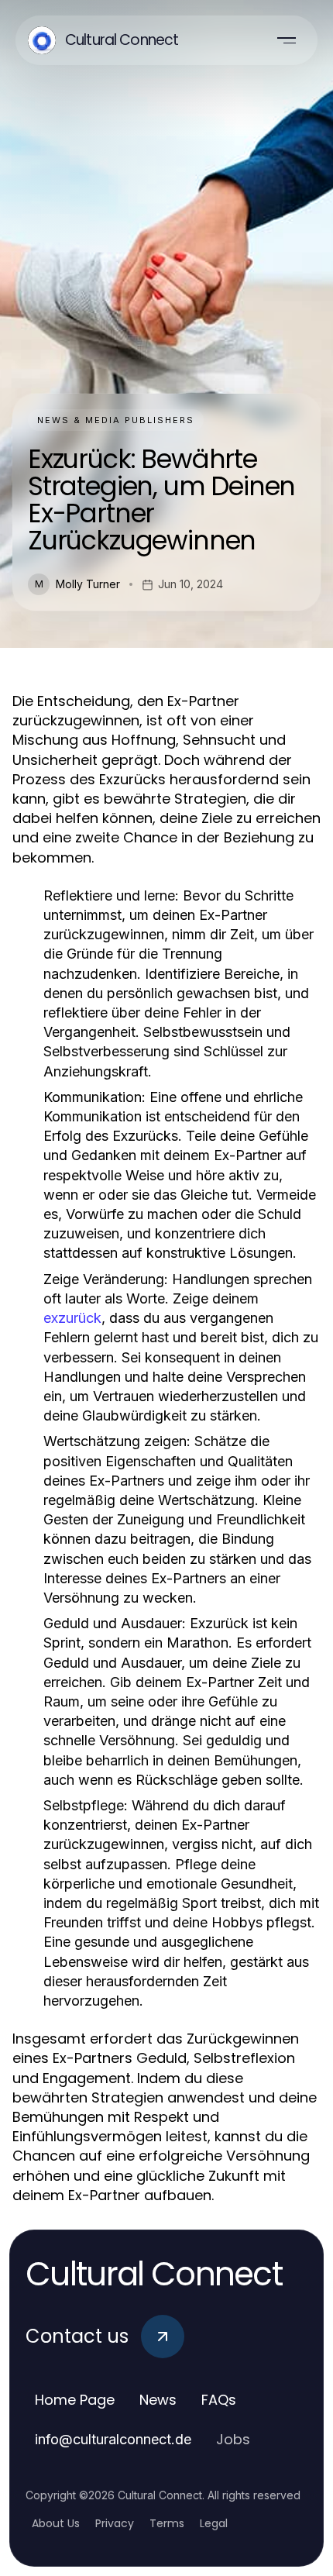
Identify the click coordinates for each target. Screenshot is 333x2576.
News (158, 2400)
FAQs (219, 2400)
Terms (167, 2523)
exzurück (72, 1318)
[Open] (287, 40)
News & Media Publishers (116, 420)
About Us (56, 2523)
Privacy (115, 2523)
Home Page (75, 2400)
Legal (214, 2523)
